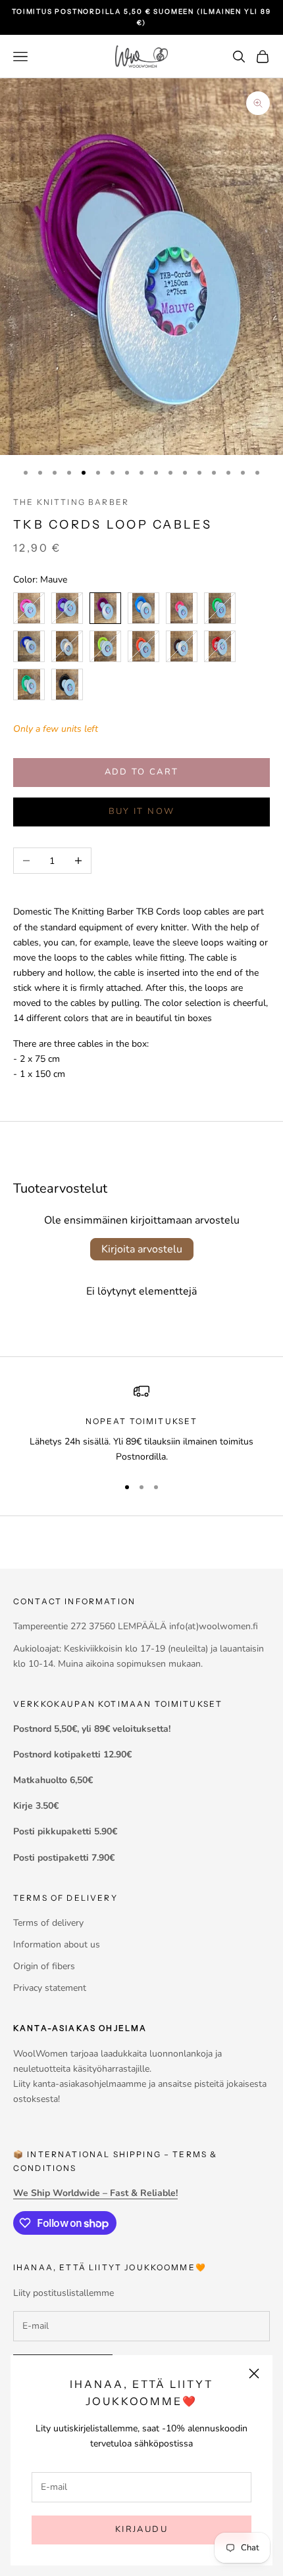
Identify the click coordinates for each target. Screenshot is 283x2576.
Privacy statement (50, 1988)
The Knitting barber (71, 502)
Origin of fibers (44, 1966)
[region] (141, 1424)
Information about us (57, 1944)
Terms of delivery (48, 1923)
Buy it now (141, 811)
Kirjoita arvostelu (142, 1249)
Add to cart (142, 772)
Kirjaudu (141, 2529)
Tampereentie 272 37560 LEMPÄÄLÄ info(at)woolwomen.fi (136, 1626)
